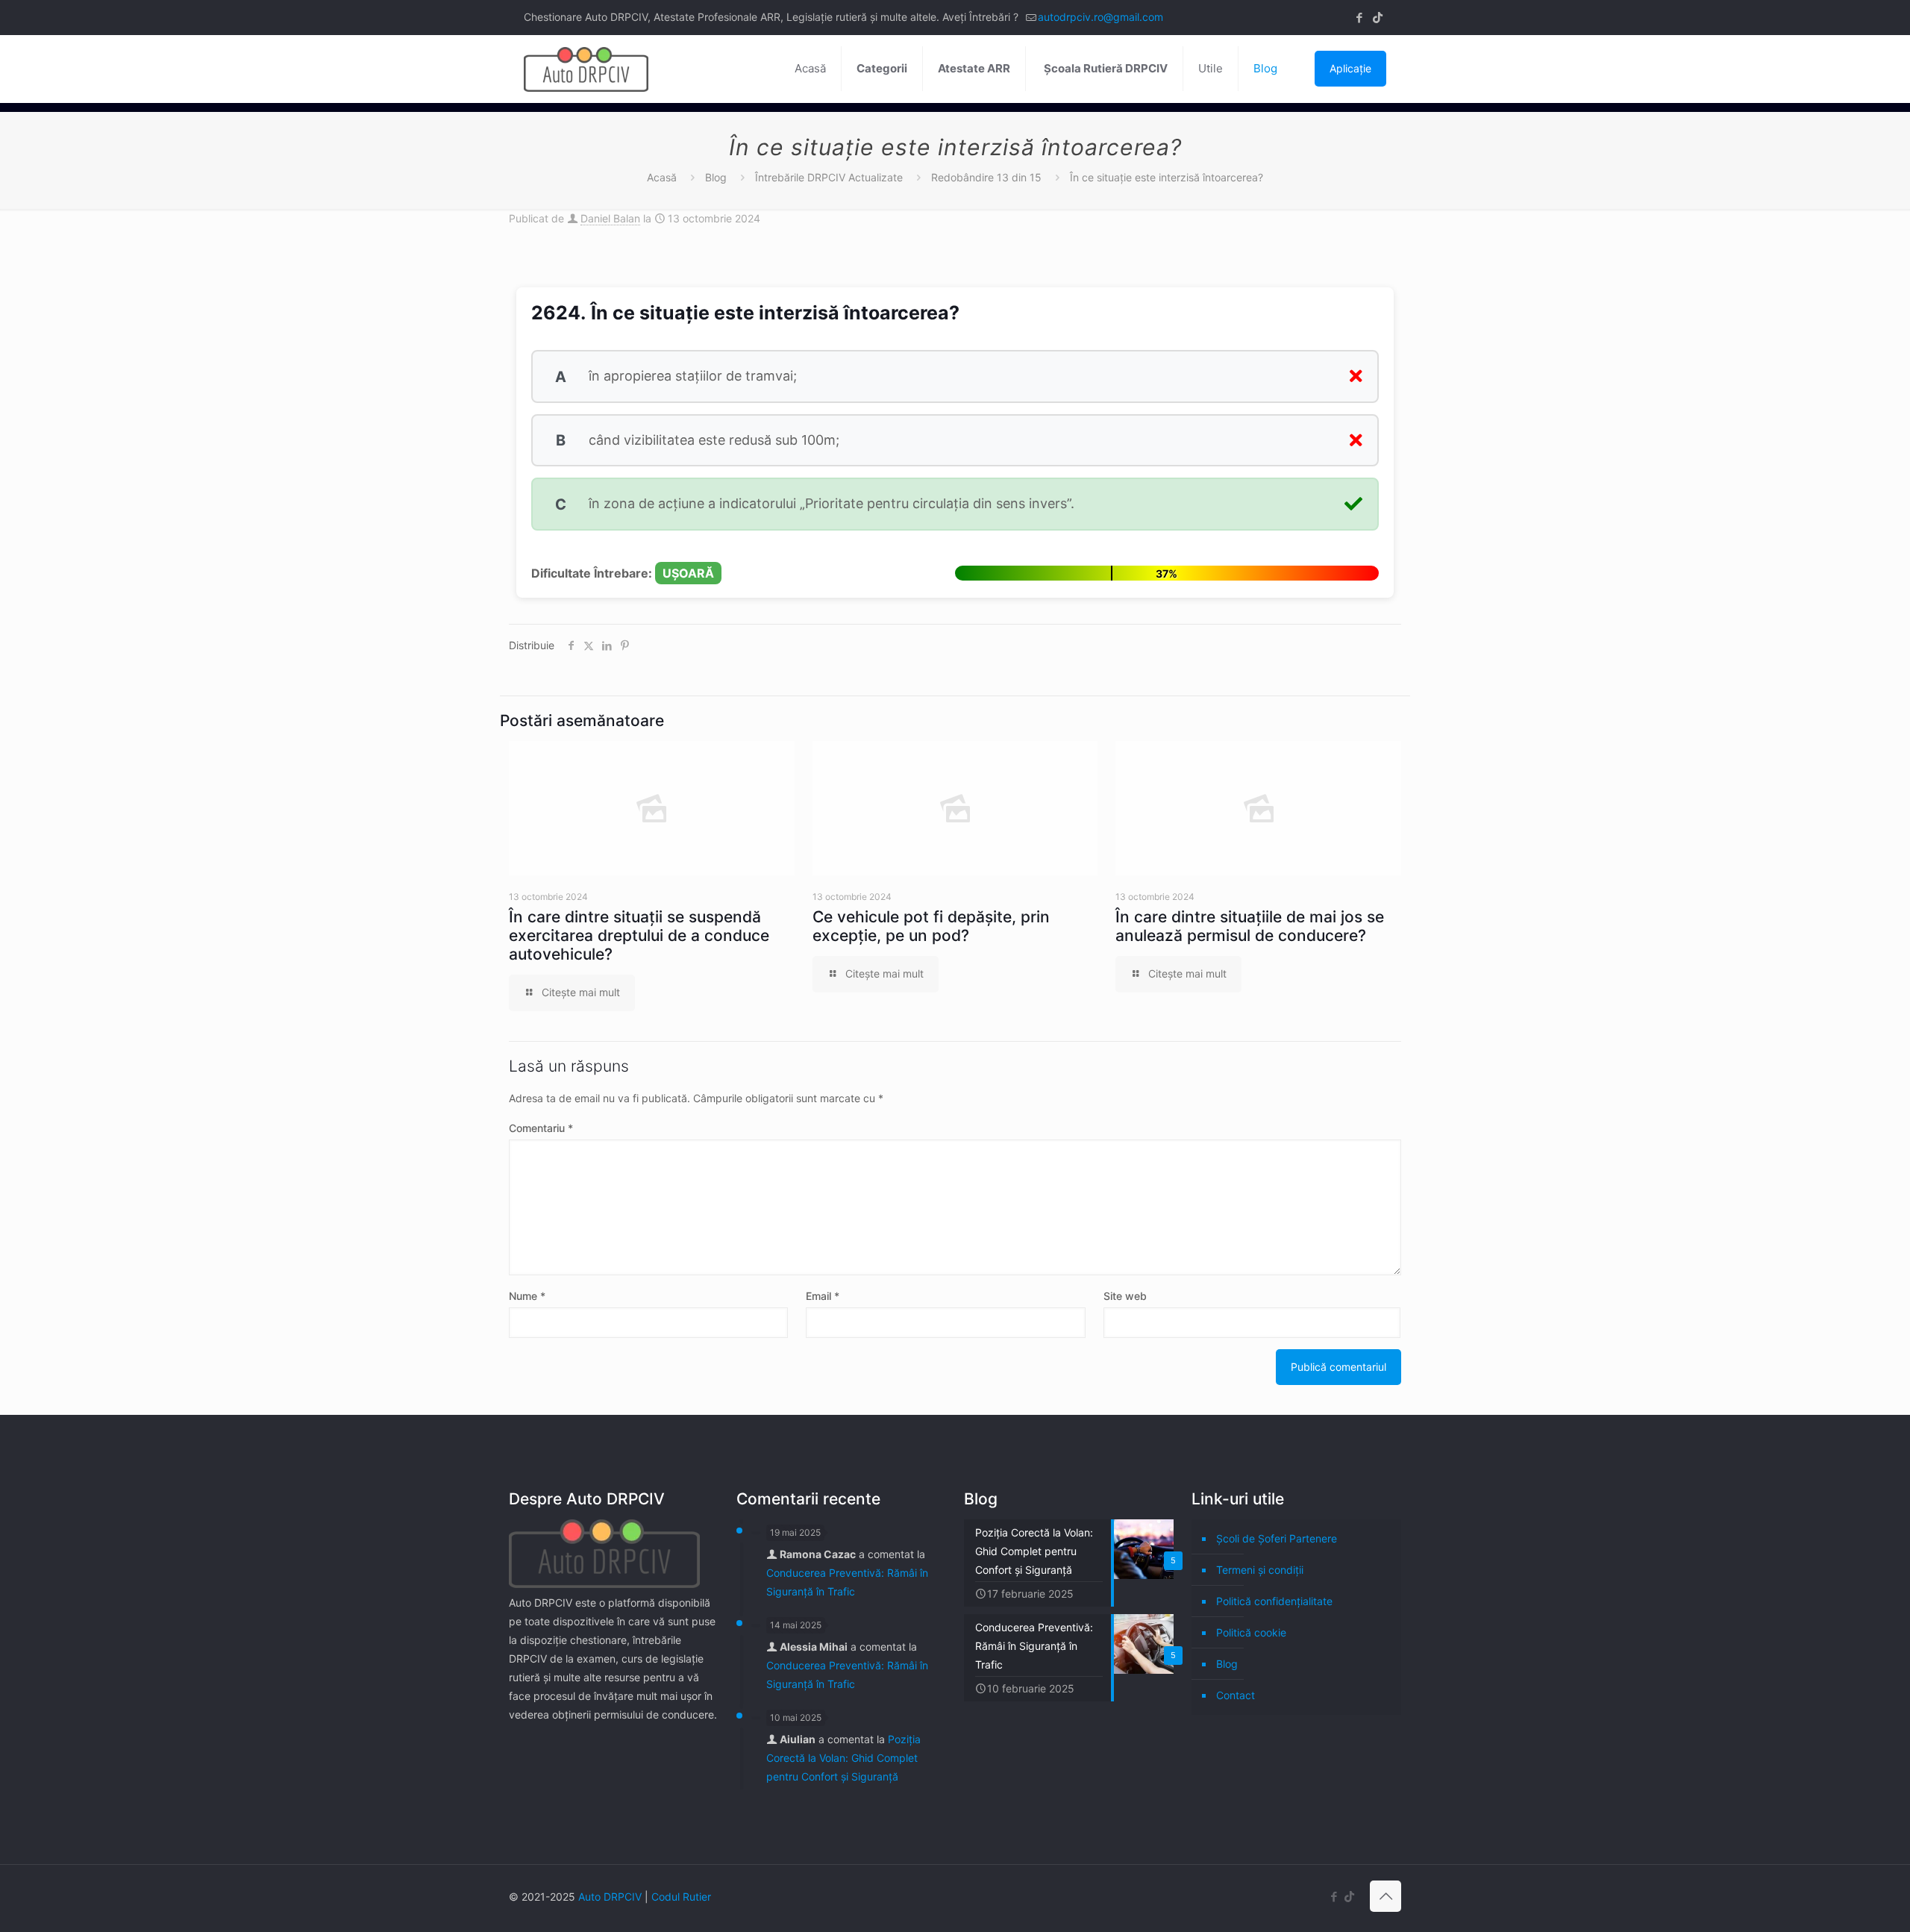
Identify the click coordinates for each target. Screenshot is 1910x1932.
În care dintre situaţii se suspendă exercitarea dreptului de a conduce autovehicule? (639, 935)
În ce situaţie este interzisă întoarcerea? (1167, 177)
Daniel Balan (610, 218)
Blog (716, 177)
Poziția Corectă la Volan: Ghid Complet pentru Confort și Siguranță (843, 1758)
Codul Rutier (681, 1897)
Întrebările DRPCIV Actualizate (829, 177)
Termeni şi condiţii (1260, 1570)
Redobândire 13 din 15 (986, 177)
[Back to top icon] (1385, 1896)
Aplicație (1350, 68)
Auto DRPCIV (610, 1897)
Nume (527, 1296)
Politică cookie (1251, 1632)
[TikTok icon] (1378, 18)
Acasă (662, 177)
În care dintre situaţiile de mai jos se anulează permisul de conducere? (1250, 926)
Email (823, 1296)
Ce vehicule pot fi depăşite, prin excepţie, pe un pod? (931, 926)
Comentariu (541, 1128)
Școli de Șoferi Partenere (1277, 1538)
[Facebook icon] (1359, 18)
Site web (1125, 1296)
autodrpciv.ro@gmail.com (1100, 17)
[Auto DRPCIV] (586, 69)
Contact (1236, 1695)
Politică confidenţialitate (1274, 1601)
